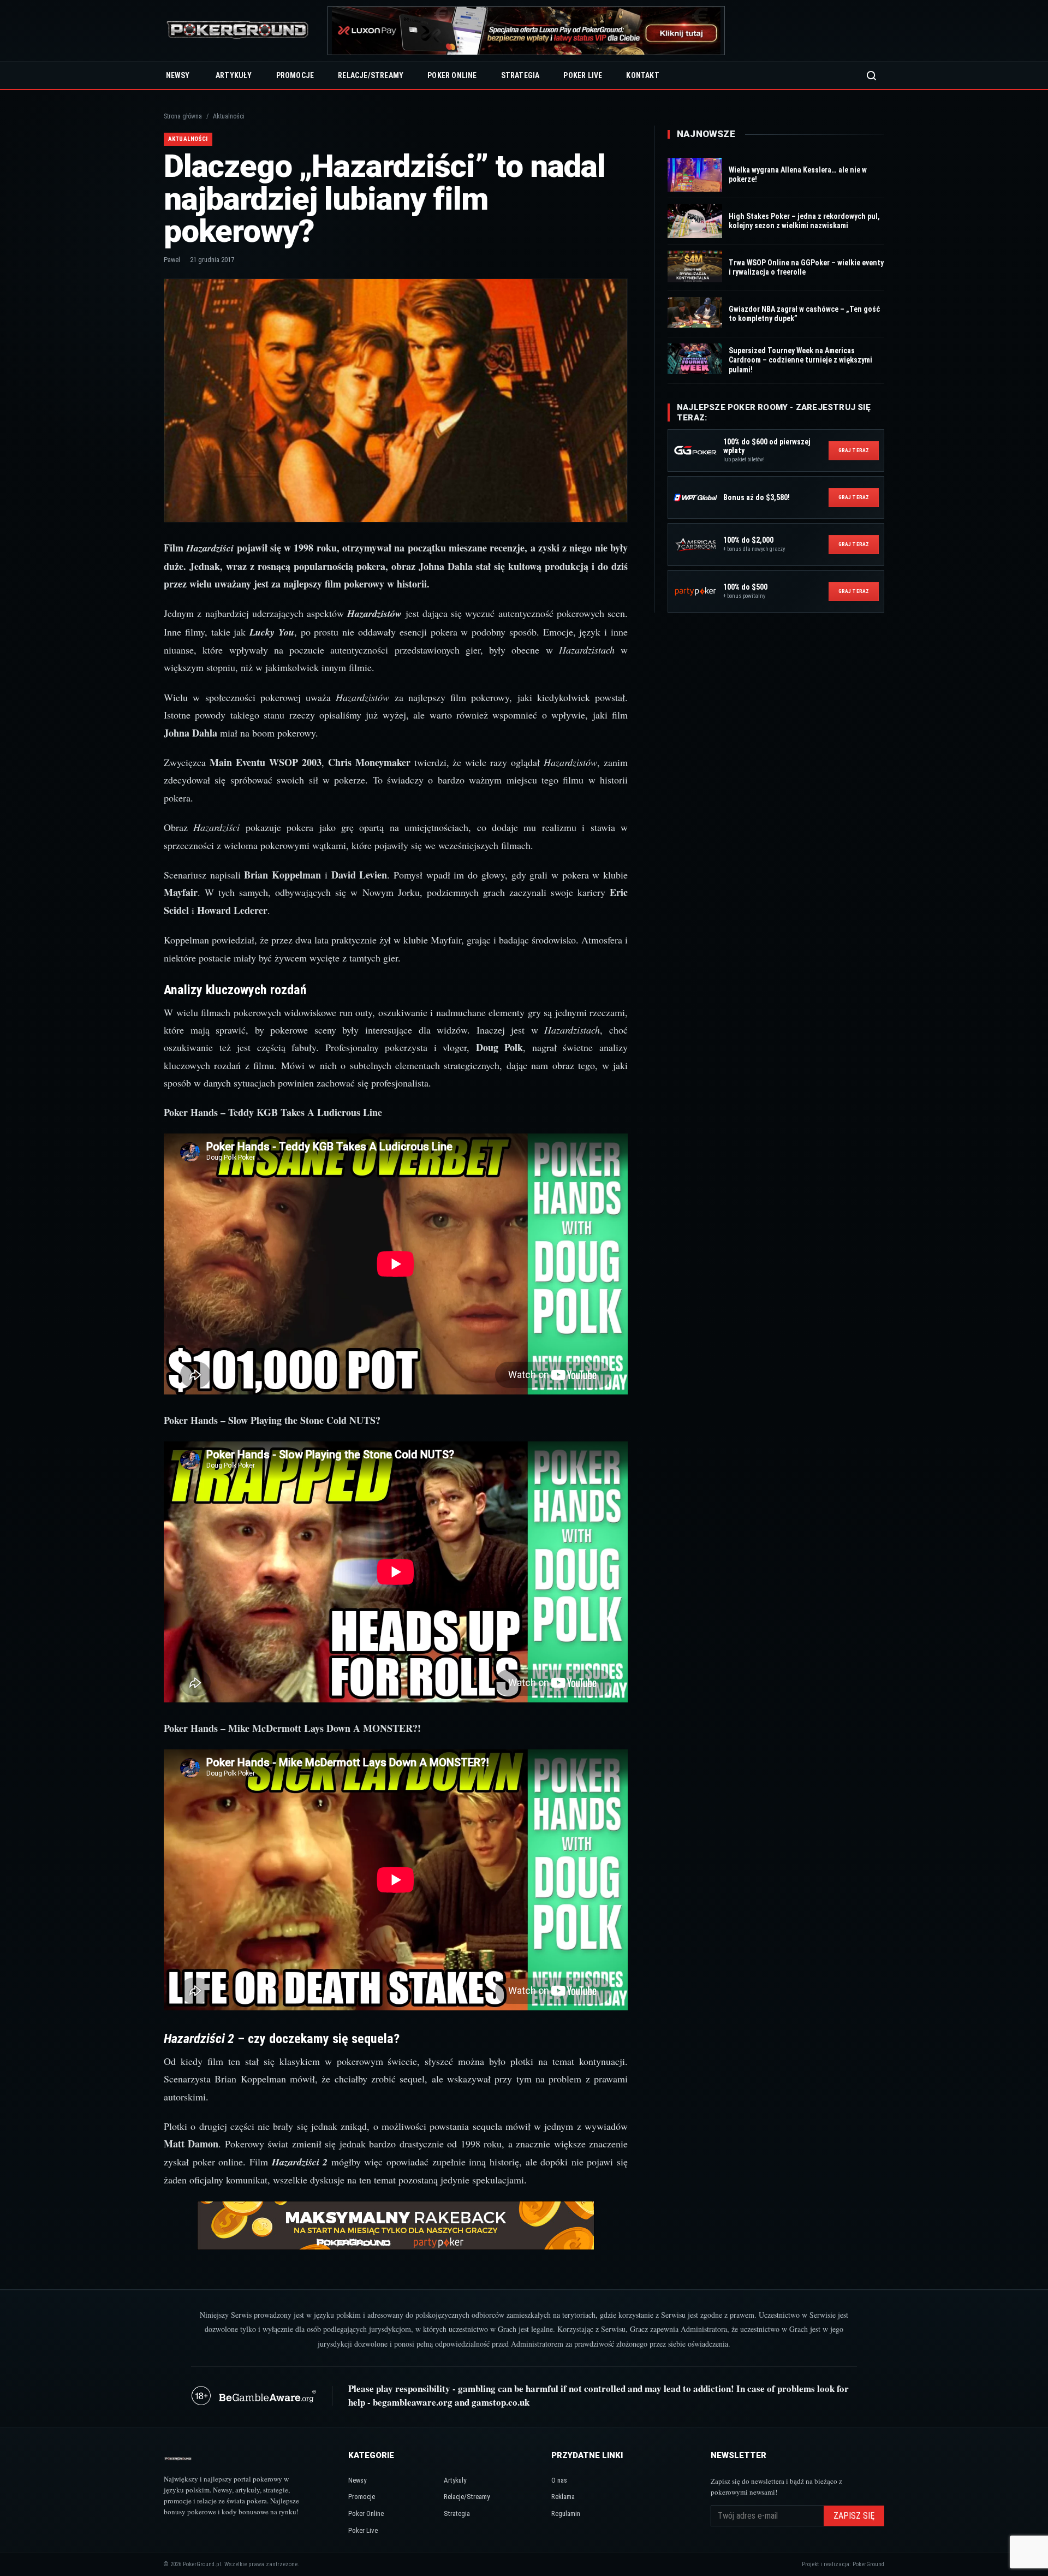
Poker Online (452, 75)
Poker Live (583, 75)
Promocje (295, 75)
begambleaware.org (413, 2402)
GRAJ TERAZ (854, 450)
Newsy (178, 75)
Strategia (520, 75)
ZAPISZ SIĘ (854, 2516)
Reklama (563, 2497)
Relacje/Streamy (371, 75)
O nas (559, 2480)
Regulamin (566, 2513)
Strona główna (183, 116)
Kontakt (642, 75)
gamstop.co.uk (501, 2402)
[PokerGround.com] (237, 31)
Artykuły (234, 75)
